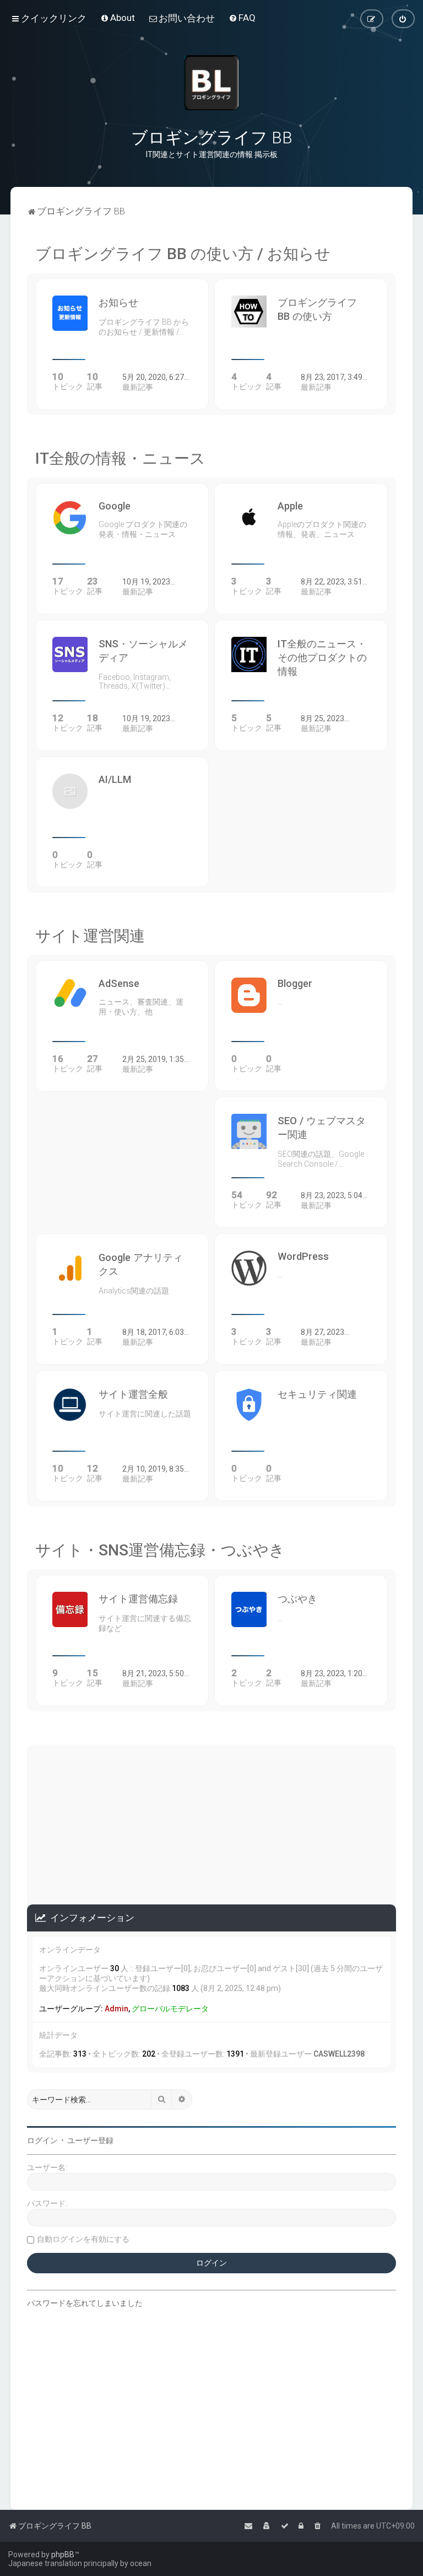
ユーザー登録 (90, 2140)
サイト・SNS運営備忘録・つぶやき (160, 1550)
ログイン (42, 2140)
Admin (116, 2009)
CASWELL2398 (339, 2054)
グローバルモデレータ (170, 2009)
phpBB (63, 2554)
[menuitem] (118, 18)
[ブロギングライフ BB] (211, 83)
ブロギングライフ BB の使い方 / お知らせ (183, 254)
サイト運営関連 (90, 936)
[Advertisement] (211, 1822)
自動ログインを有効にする (83, 2239)
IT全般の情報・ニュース (120, 458)
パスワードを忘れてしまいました (85, 2303)
